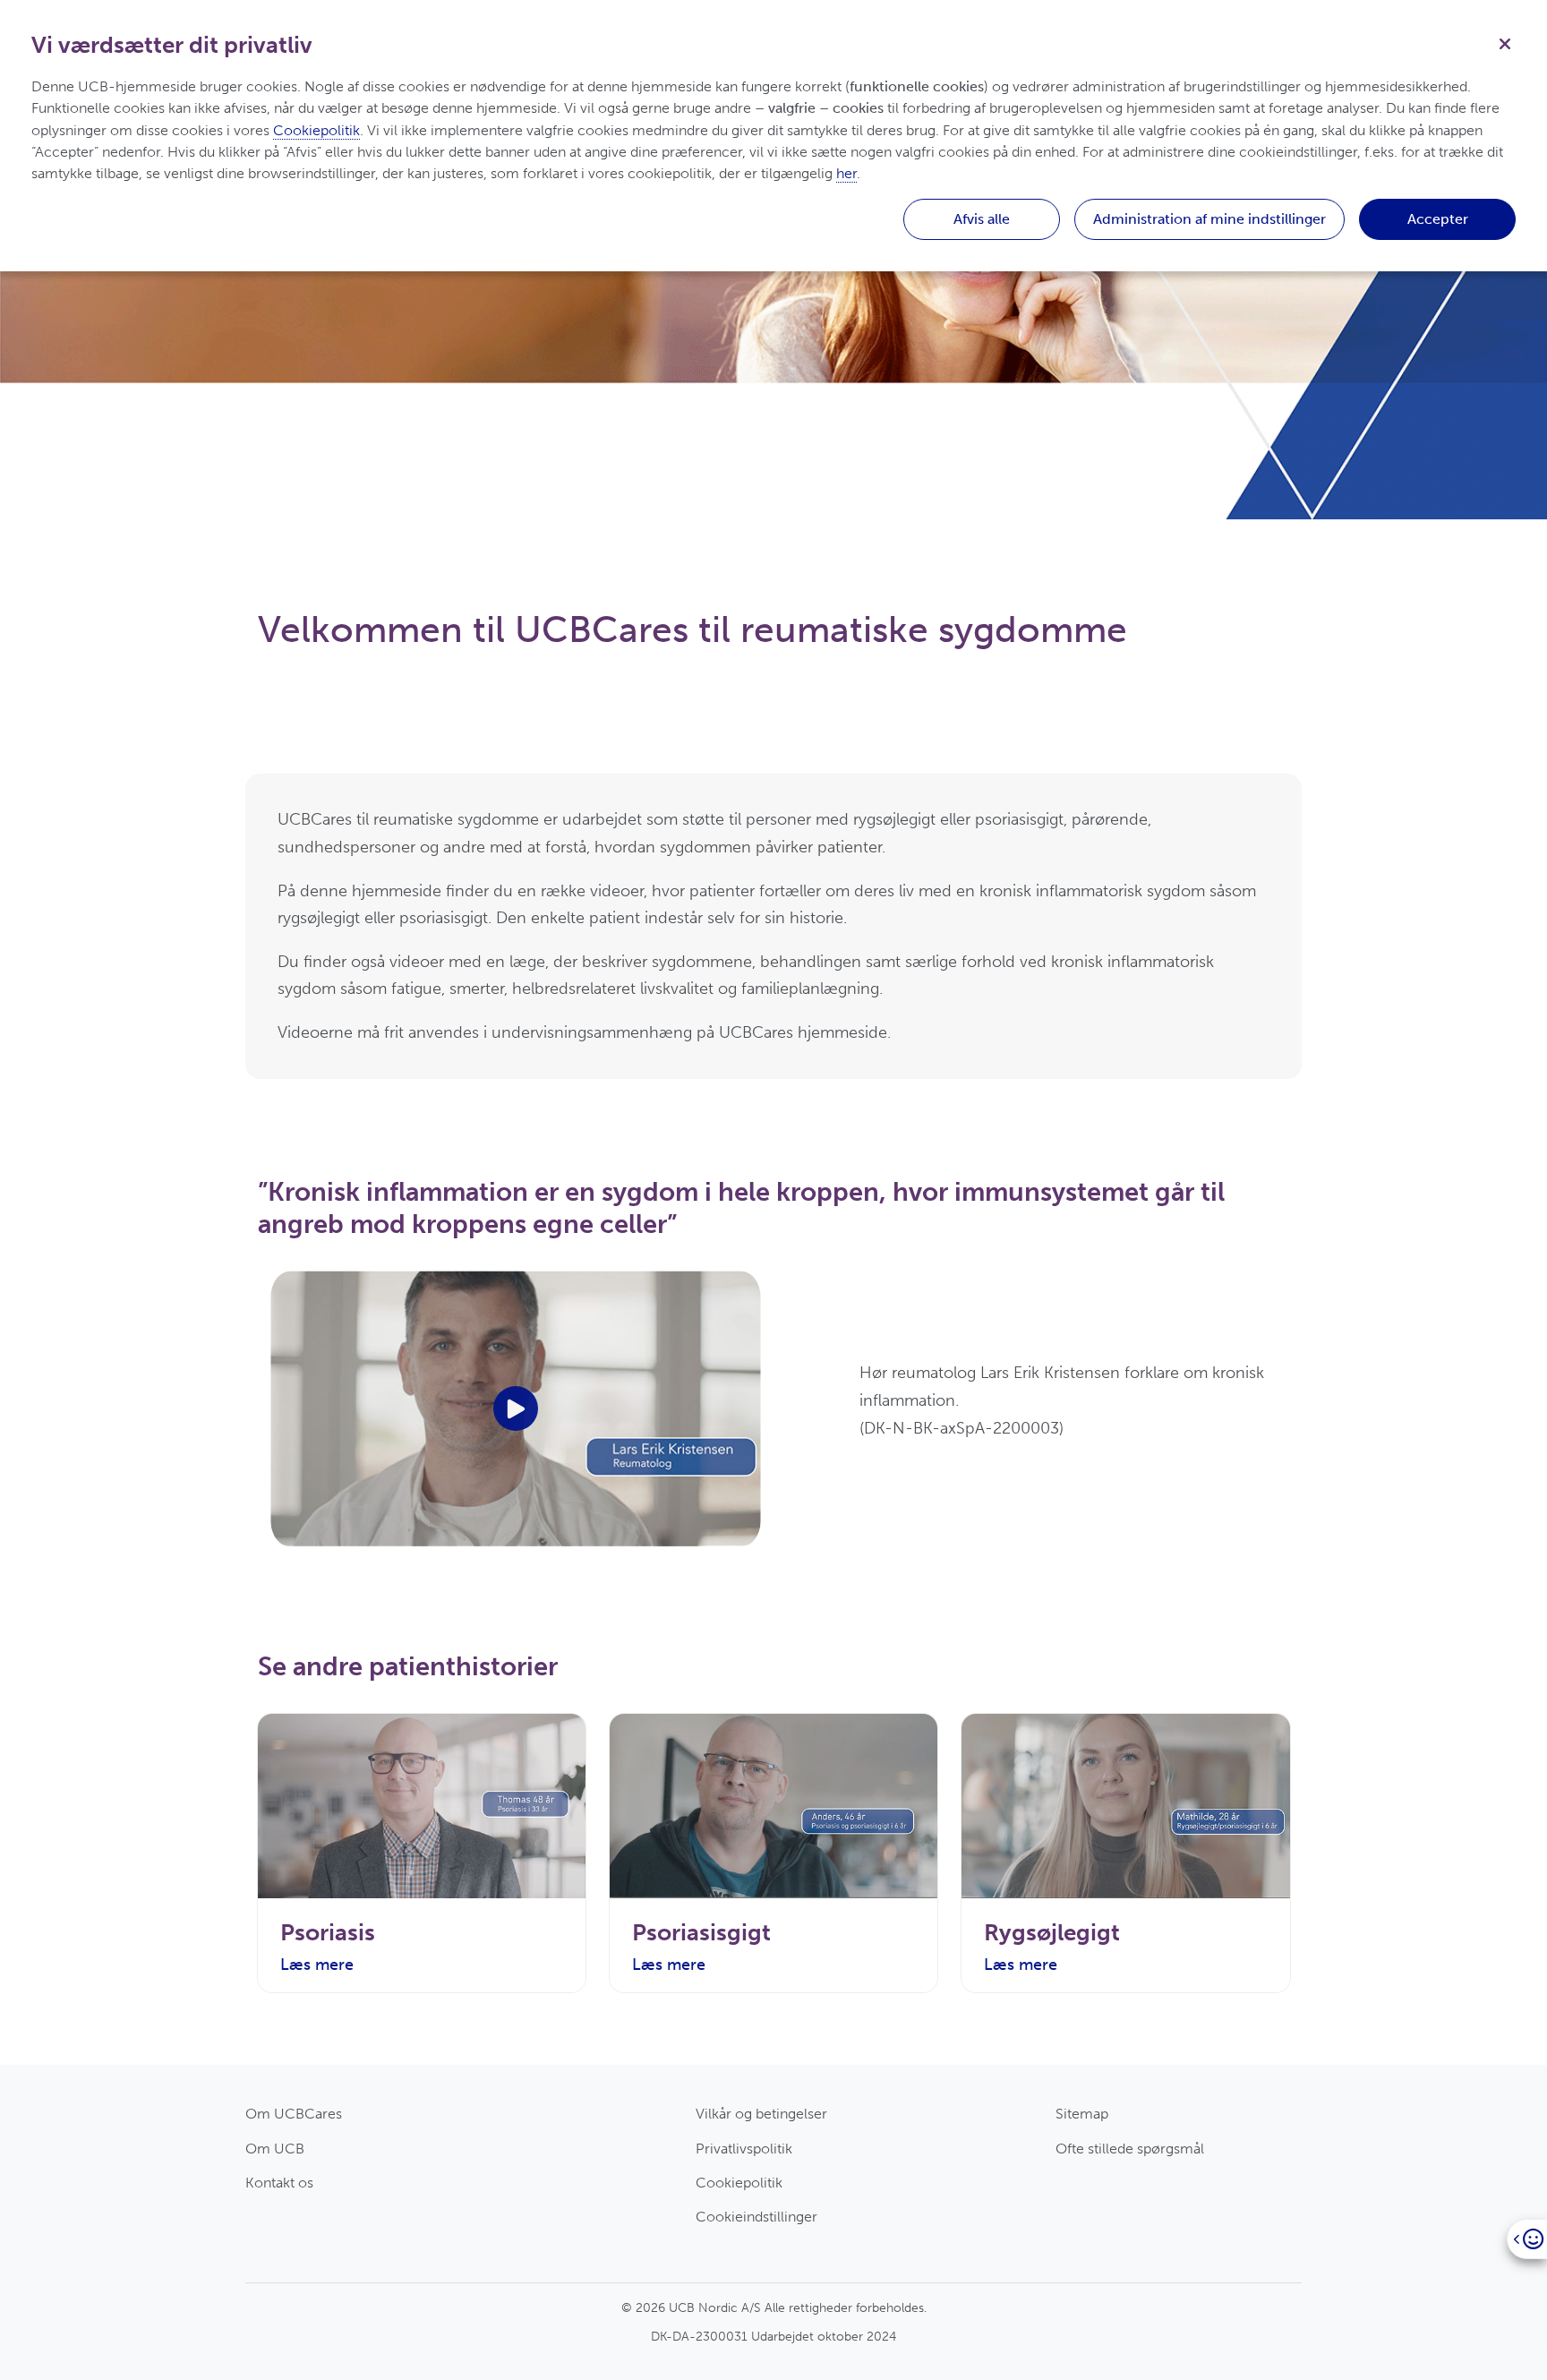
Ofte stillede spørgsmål (1130, 2149)
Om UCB (275, 2149)
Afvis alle (982, 219)
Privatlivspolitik (744, 2149)
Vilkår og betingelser (761, 2114)
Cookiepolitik (739, 2183)
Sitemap (1082, 2114)
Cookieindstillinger (756, 2217)
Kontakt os (279, 2183)
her (846, 173)
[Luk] (1505, 42)
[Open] (1527, 2239)
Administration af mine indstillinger (1209, 219)
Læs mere (317, 1965)
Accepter (1438, 219)
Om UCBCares (294, 2114)
